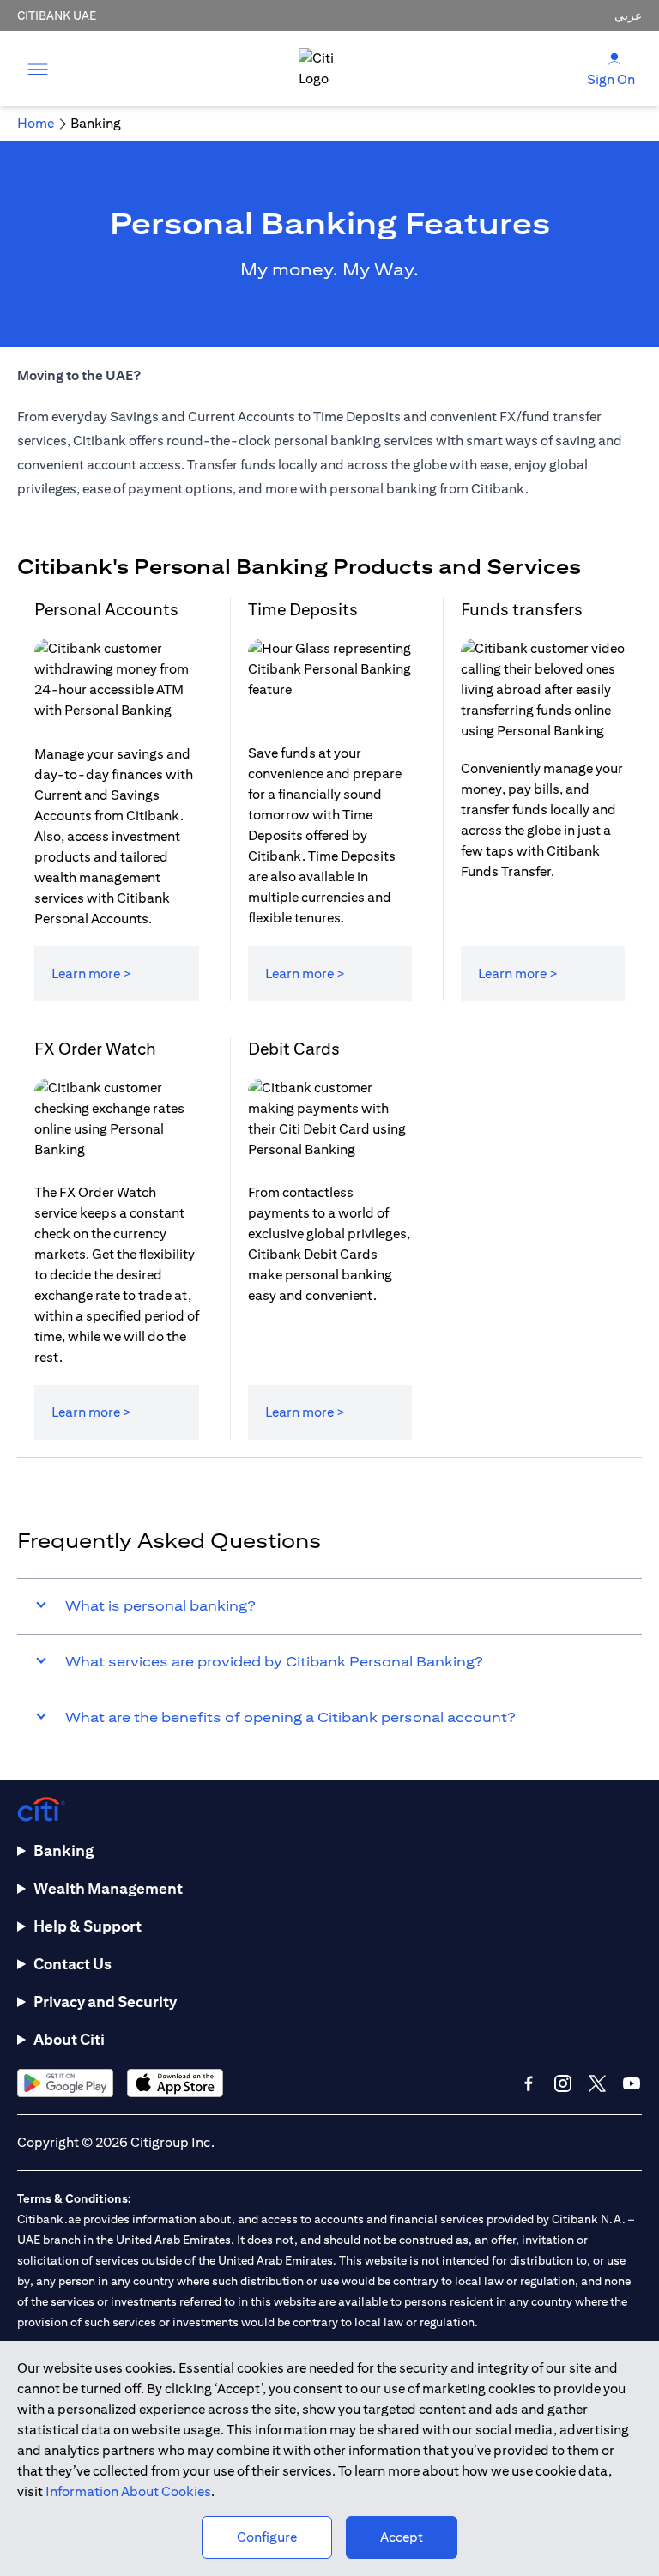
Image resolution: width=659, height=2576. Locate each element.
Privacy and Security (105, 2002)
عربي (628, 15)
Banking (63, 1850)
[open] (38, 69)
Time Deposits (303, 609)
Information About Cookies (128, 2491)
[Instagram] (563, 2083)
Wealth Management (108, 1888)
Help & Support (88, 1926)
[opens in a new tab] (65, 2083)
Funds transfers (522, 609)
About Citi (69, 2039)
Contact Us (73, 1964)
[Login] (614, 58)
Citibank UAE (57, 15)
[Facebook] (529, 2083)
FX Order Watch (95, 1048)
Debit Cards (294, 1048)
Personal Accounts (106, 609)
